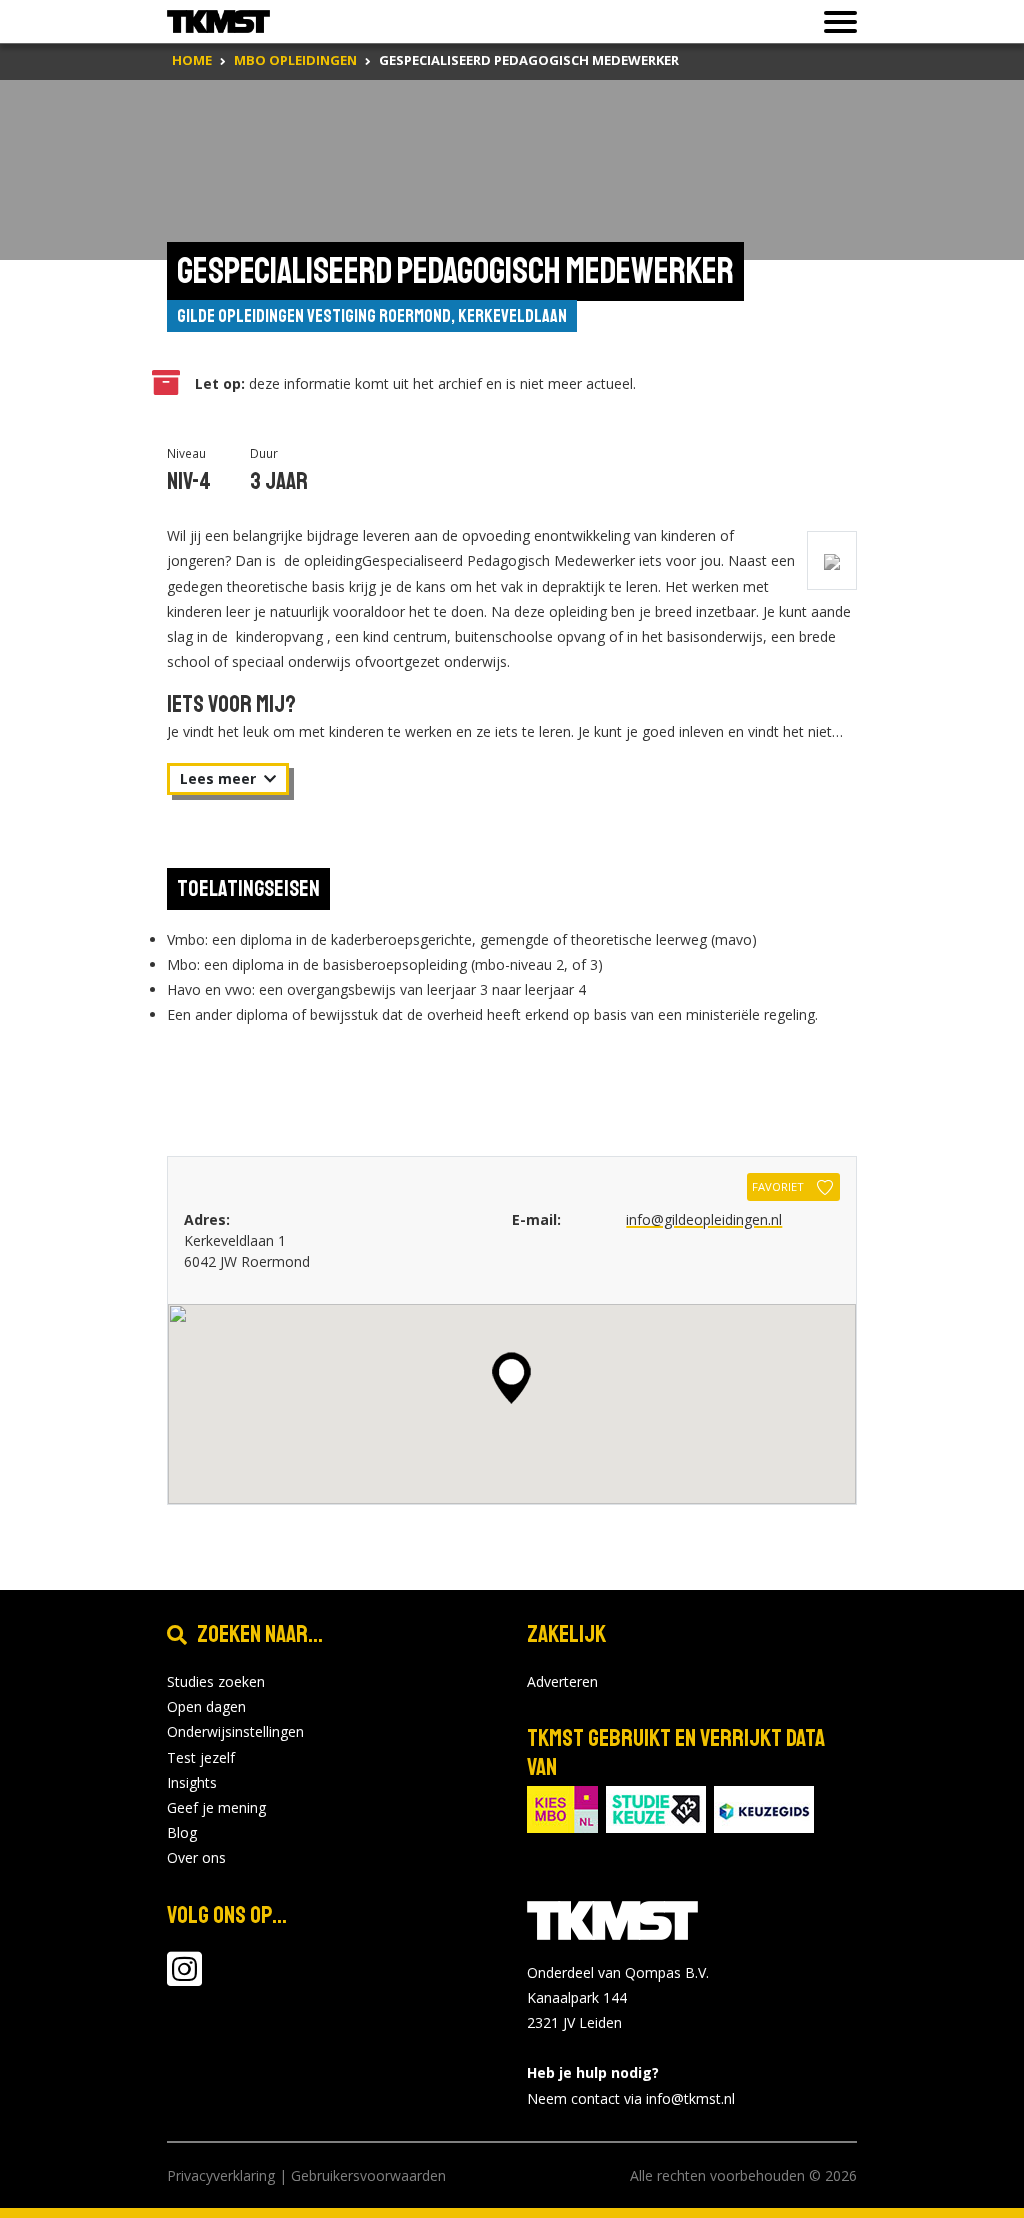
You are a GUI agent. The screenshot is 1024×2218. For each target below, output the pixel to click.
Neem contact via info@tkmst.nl (631, 2098)
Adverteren (562, 1681)
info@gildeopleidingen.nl (704, 1219)
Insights (192, 1782)
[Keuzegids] (764, 1807)
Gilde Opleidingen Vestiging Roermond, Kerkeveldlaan (372, 316)
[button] (511, 1378)
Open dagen (206, 1706)
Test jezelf (201, 1757)
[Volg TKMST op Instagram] (184, 1978)
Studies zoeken (216, 1681)
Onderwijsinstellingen (235, 1731)
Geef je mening (216, 1807)
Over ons (196, 1857)
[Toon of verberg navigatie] (834, 22)
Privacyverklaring (221, 2175)
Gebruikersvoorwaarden (368, 2175)
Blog (182, 1832)
